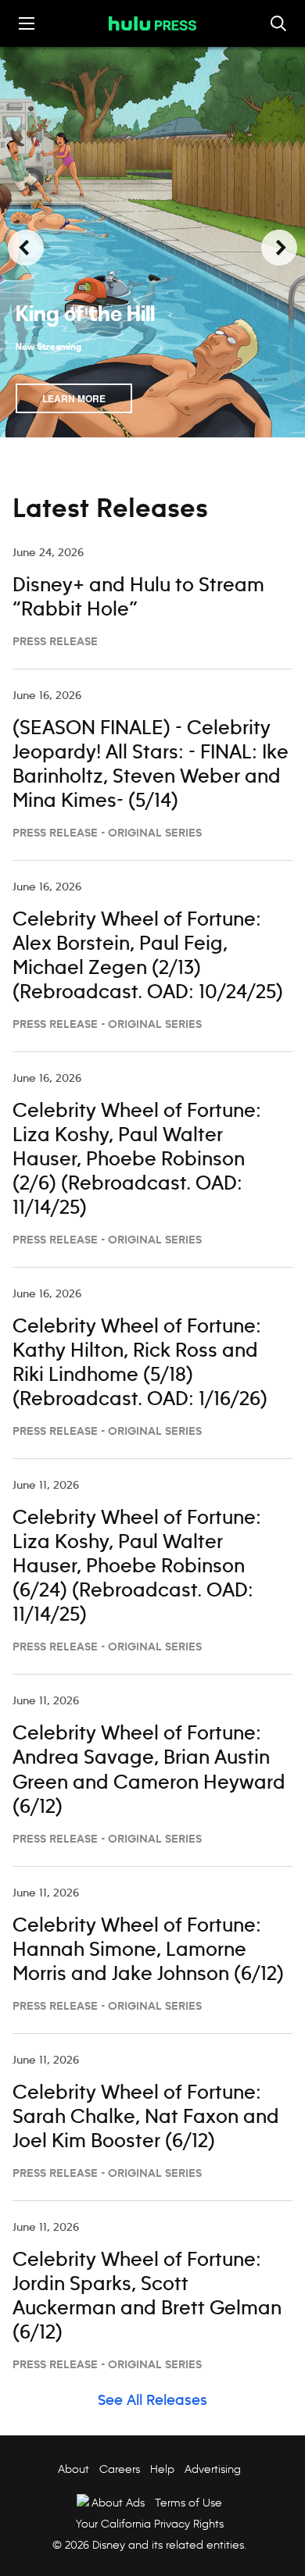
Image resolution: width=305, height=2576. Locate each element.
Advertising (213, 2469)
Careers (120, 2469)
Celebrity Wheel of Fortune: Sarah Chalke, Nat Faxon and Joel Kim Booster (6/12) (146, 2118)
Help (162, 2469)
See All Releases (152, 2401)
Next (279, 248)
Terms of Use (188, 2503)
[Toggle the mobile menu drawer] (27, 23)
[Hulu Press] (152, 23)
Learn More (74, 398)
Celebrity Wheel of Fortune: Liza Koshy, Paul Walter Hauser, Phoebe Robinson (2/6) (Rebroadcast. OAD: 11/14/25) (137, 1160)
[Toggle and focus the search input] (278, 23)
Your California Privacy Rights (150, 2524)
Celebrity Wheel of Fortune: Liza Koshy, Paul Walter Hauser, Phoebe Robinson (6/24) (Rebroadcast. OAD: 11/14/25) (137, 1567)
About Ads (118, 2503)
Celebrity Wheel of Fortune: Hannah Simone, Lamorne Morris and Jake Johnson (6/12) (148, 1950)
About (74, 2469)
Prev (26, 248)
